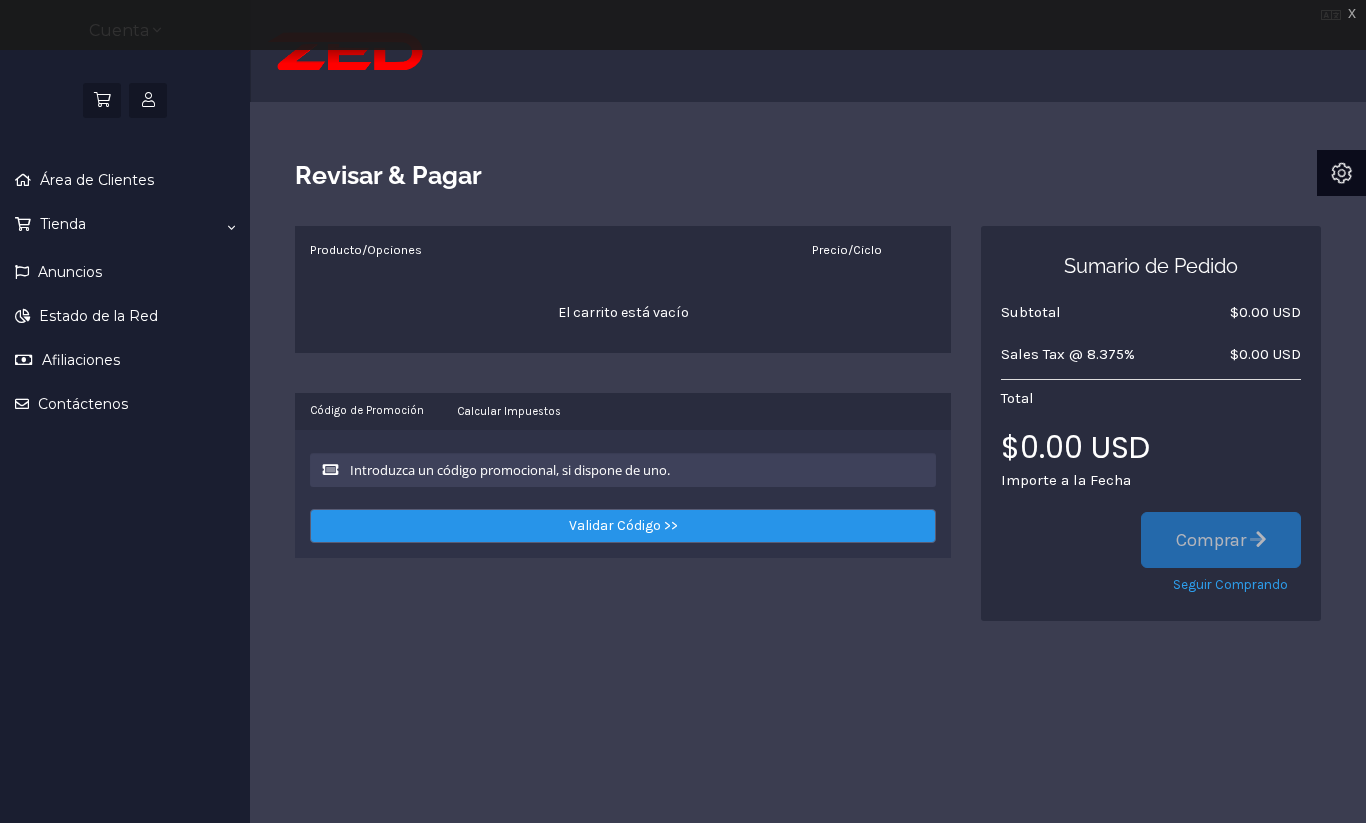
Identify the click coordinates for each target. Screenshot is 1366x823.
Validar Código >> (623, 525)
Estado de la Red (96, 316)
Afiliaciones (79, 360)
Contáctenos (81, 404)
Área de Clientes (95, 180)
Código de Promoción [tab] (367, 410)
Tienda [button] (61, 224)
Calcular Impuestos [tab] (509, 411)
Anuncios (68, 272)
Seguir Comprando (1230, 584)
